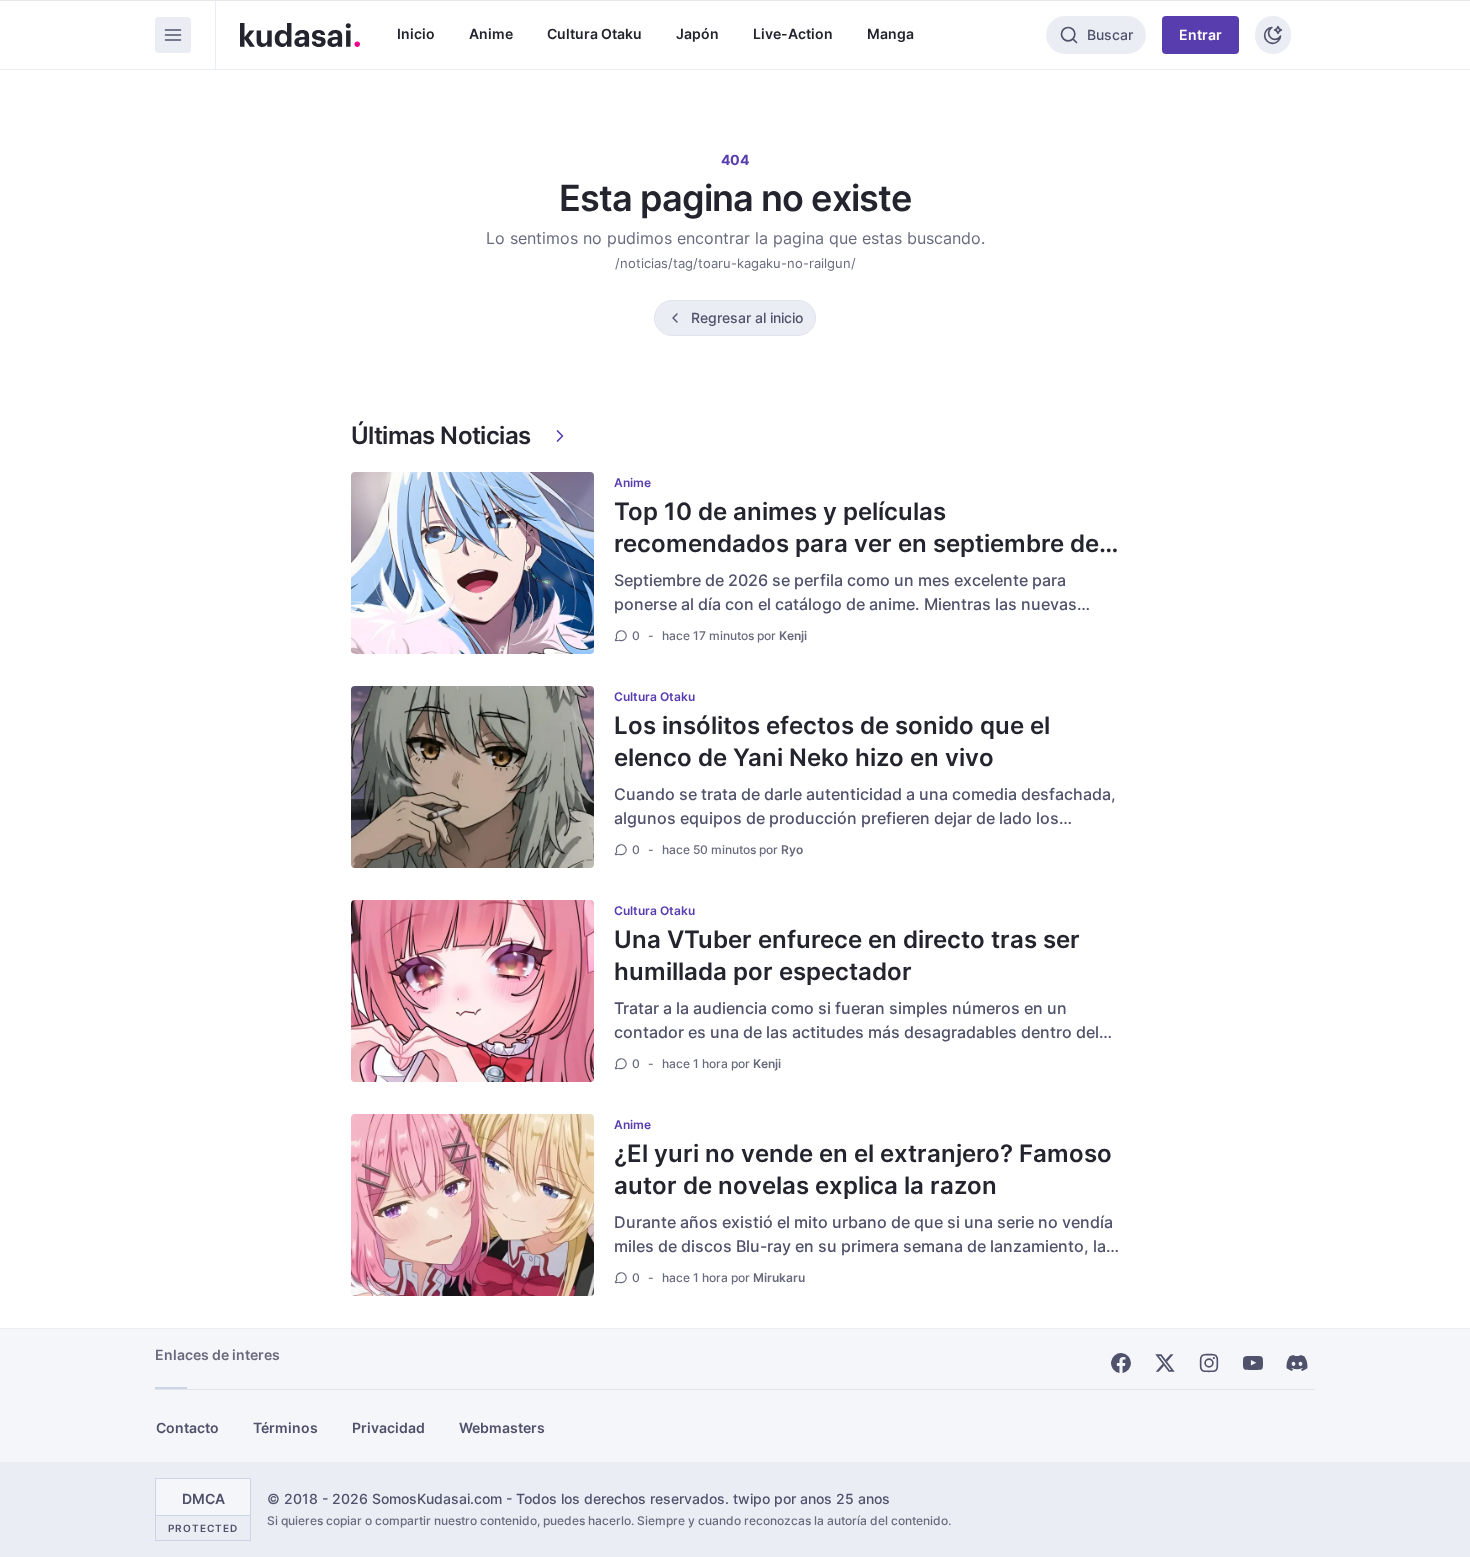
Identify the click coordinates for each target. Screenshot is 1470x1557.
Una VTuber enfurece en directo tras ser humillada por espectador (847, 955)
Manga (890, 33)
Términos (285, 1427)
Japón (697, 33)
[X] (1165, 1363)
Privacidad (388, 1427)
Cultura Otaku (594, 33)
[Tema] (1273, 35)
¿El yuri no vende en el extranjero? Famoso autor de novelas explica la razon (863, 1169)
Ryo (792, 849)
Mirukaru (779, 1277)
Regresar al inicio (747, 317)
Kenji (793, 635)
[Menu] (173, 35)
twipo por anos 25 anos (811, 1498)
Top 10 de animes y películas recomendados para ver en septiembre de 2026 (856, 543)
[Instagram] (1209, 1363)
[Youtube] (1253, 1363)
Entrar (1200, 34)
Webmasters (502, 1427)
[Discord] (1297, 1363)
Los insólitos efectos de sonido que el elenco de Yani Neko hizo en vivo (832, 741)
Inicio (416, 33)
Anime (491, 33)
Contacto (187, 1427)
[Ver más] (560, 436)
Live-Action (793, 33)
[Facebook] (1121, 1363)
